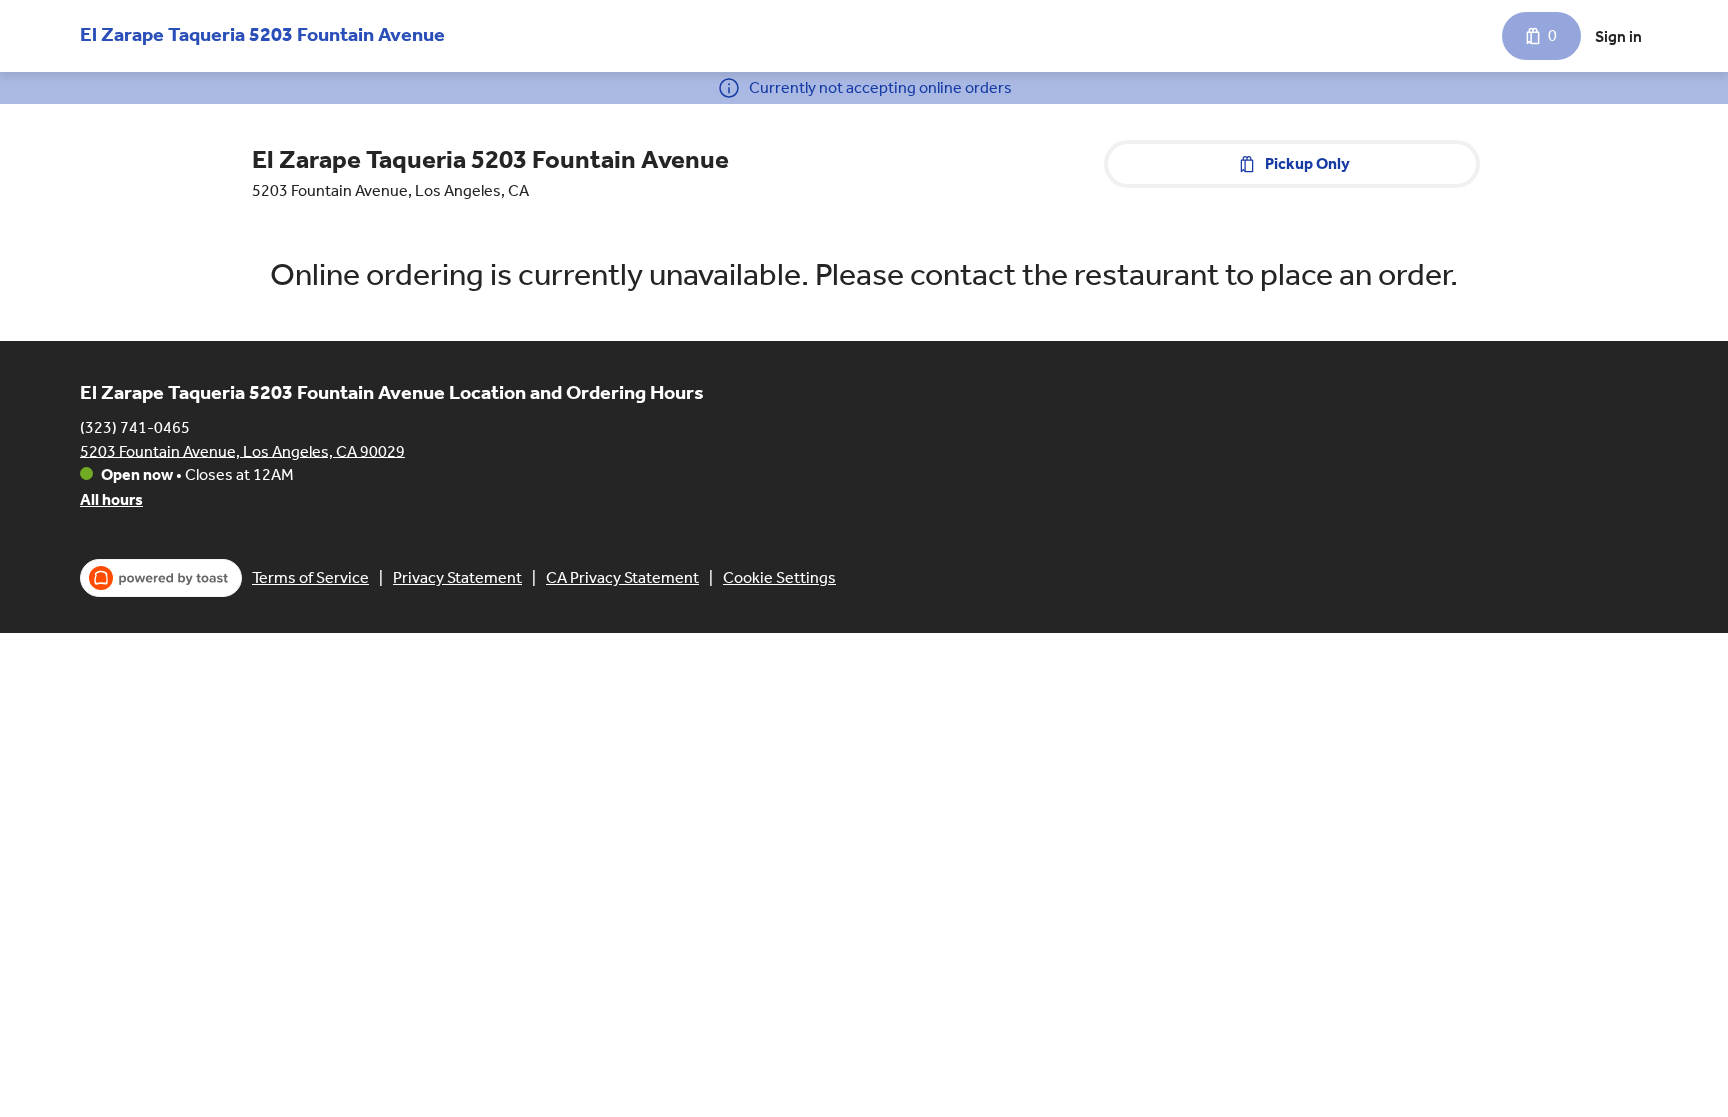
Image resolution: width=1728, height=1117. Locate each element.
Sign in (1618, 36)
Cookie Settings (779, 577)
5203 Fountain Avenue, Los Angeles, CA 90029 (242, 450)
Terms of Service (310, 577)
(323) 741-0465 (135, 426)
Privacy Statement (457, 577)
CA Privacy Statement (622, 577)
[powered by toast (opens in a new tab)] (161, 578)
